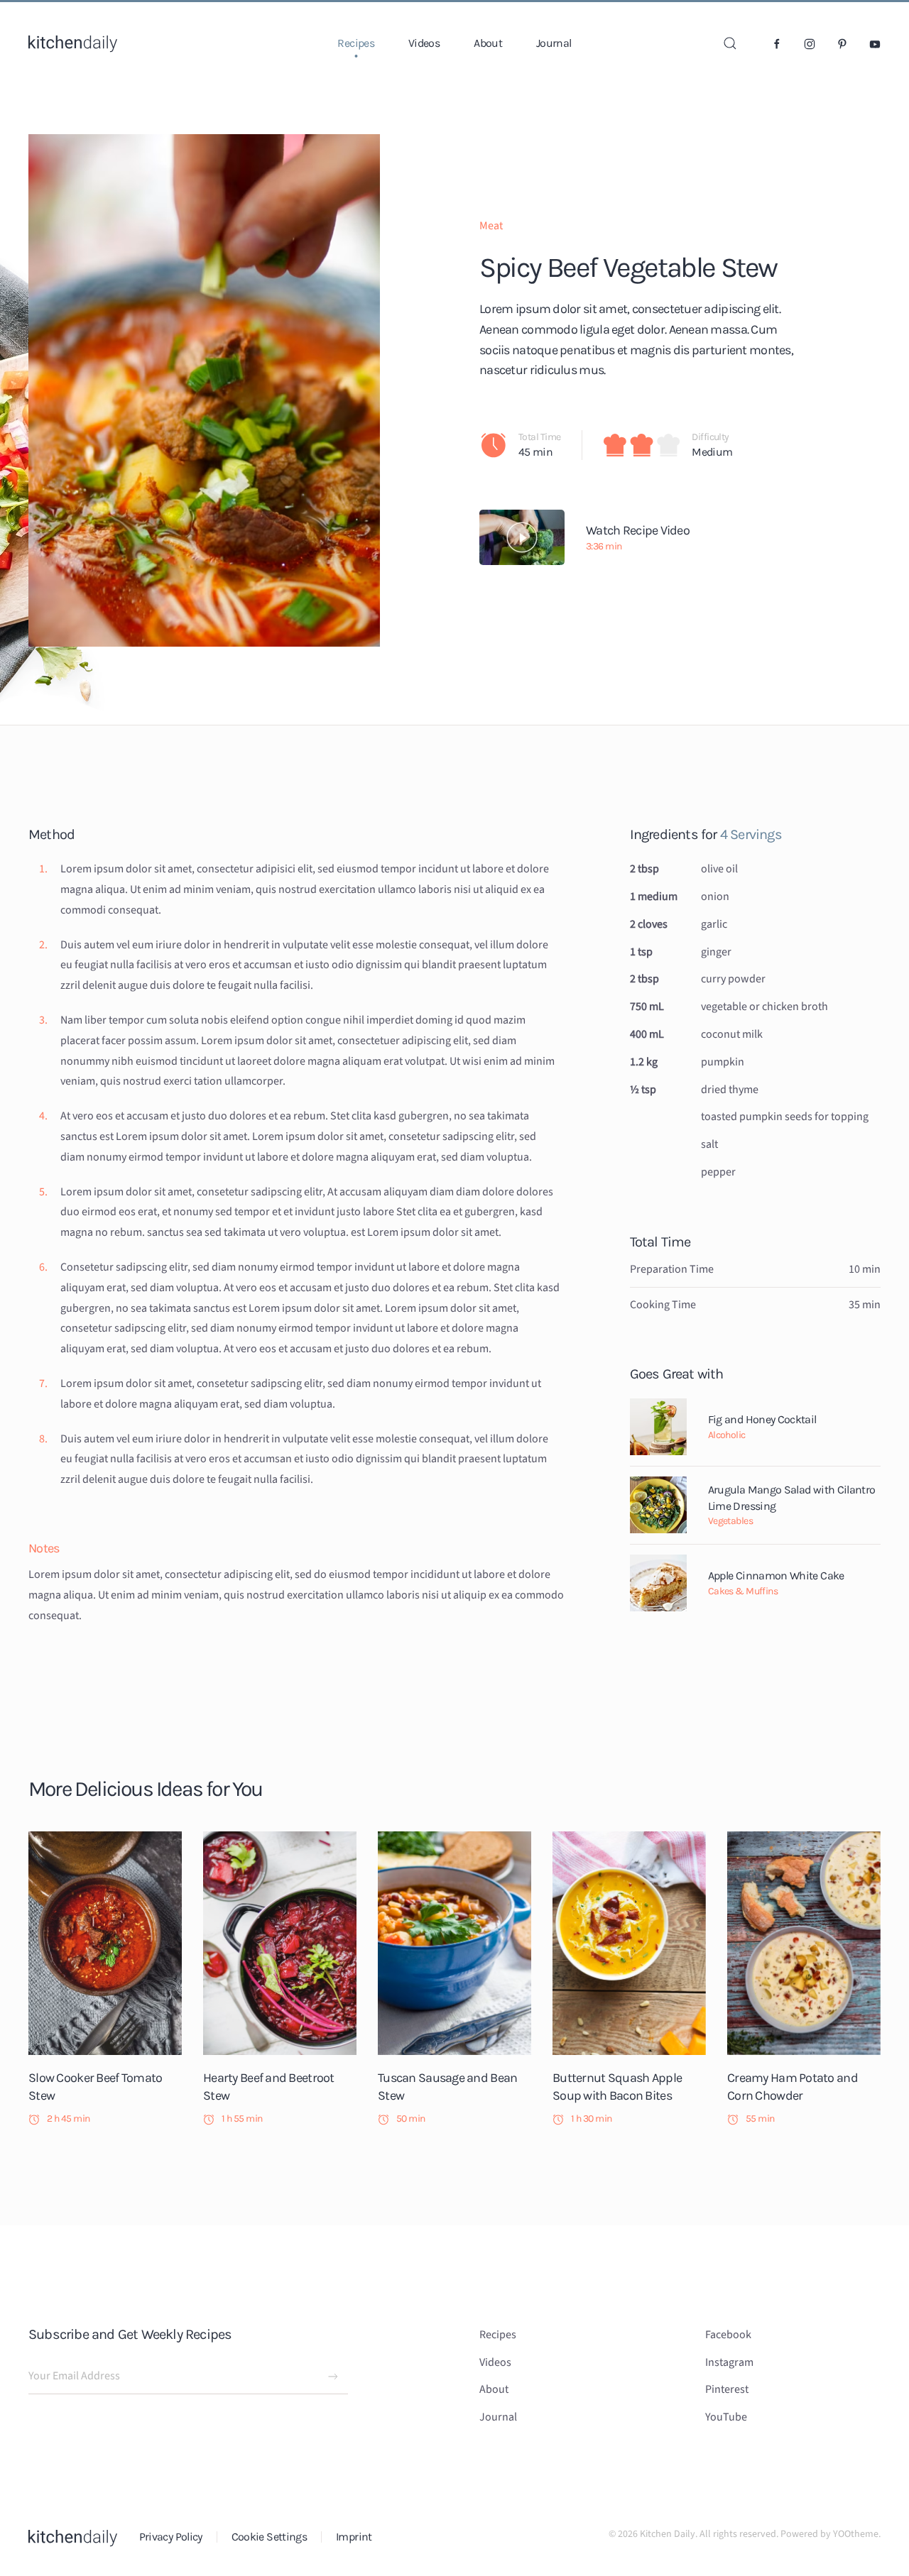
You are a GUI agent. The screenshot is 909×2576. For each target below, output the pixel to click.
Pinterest (727, 2389)
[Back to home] (73, 43)
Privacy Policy (171, 2537)
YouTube (726, 2417)
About (488, 43)
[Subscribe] (333, 2377)
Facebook (728, 2335)
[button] (730, 43)
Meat (491, 226)
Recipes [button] (356, 43)
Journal (554, 43)
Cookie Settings (269, 2537)
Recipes (498, 2335)
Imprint (354, 2537)
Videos (424, 43)
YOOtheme (856, 2534)
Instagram (729, 2362)
